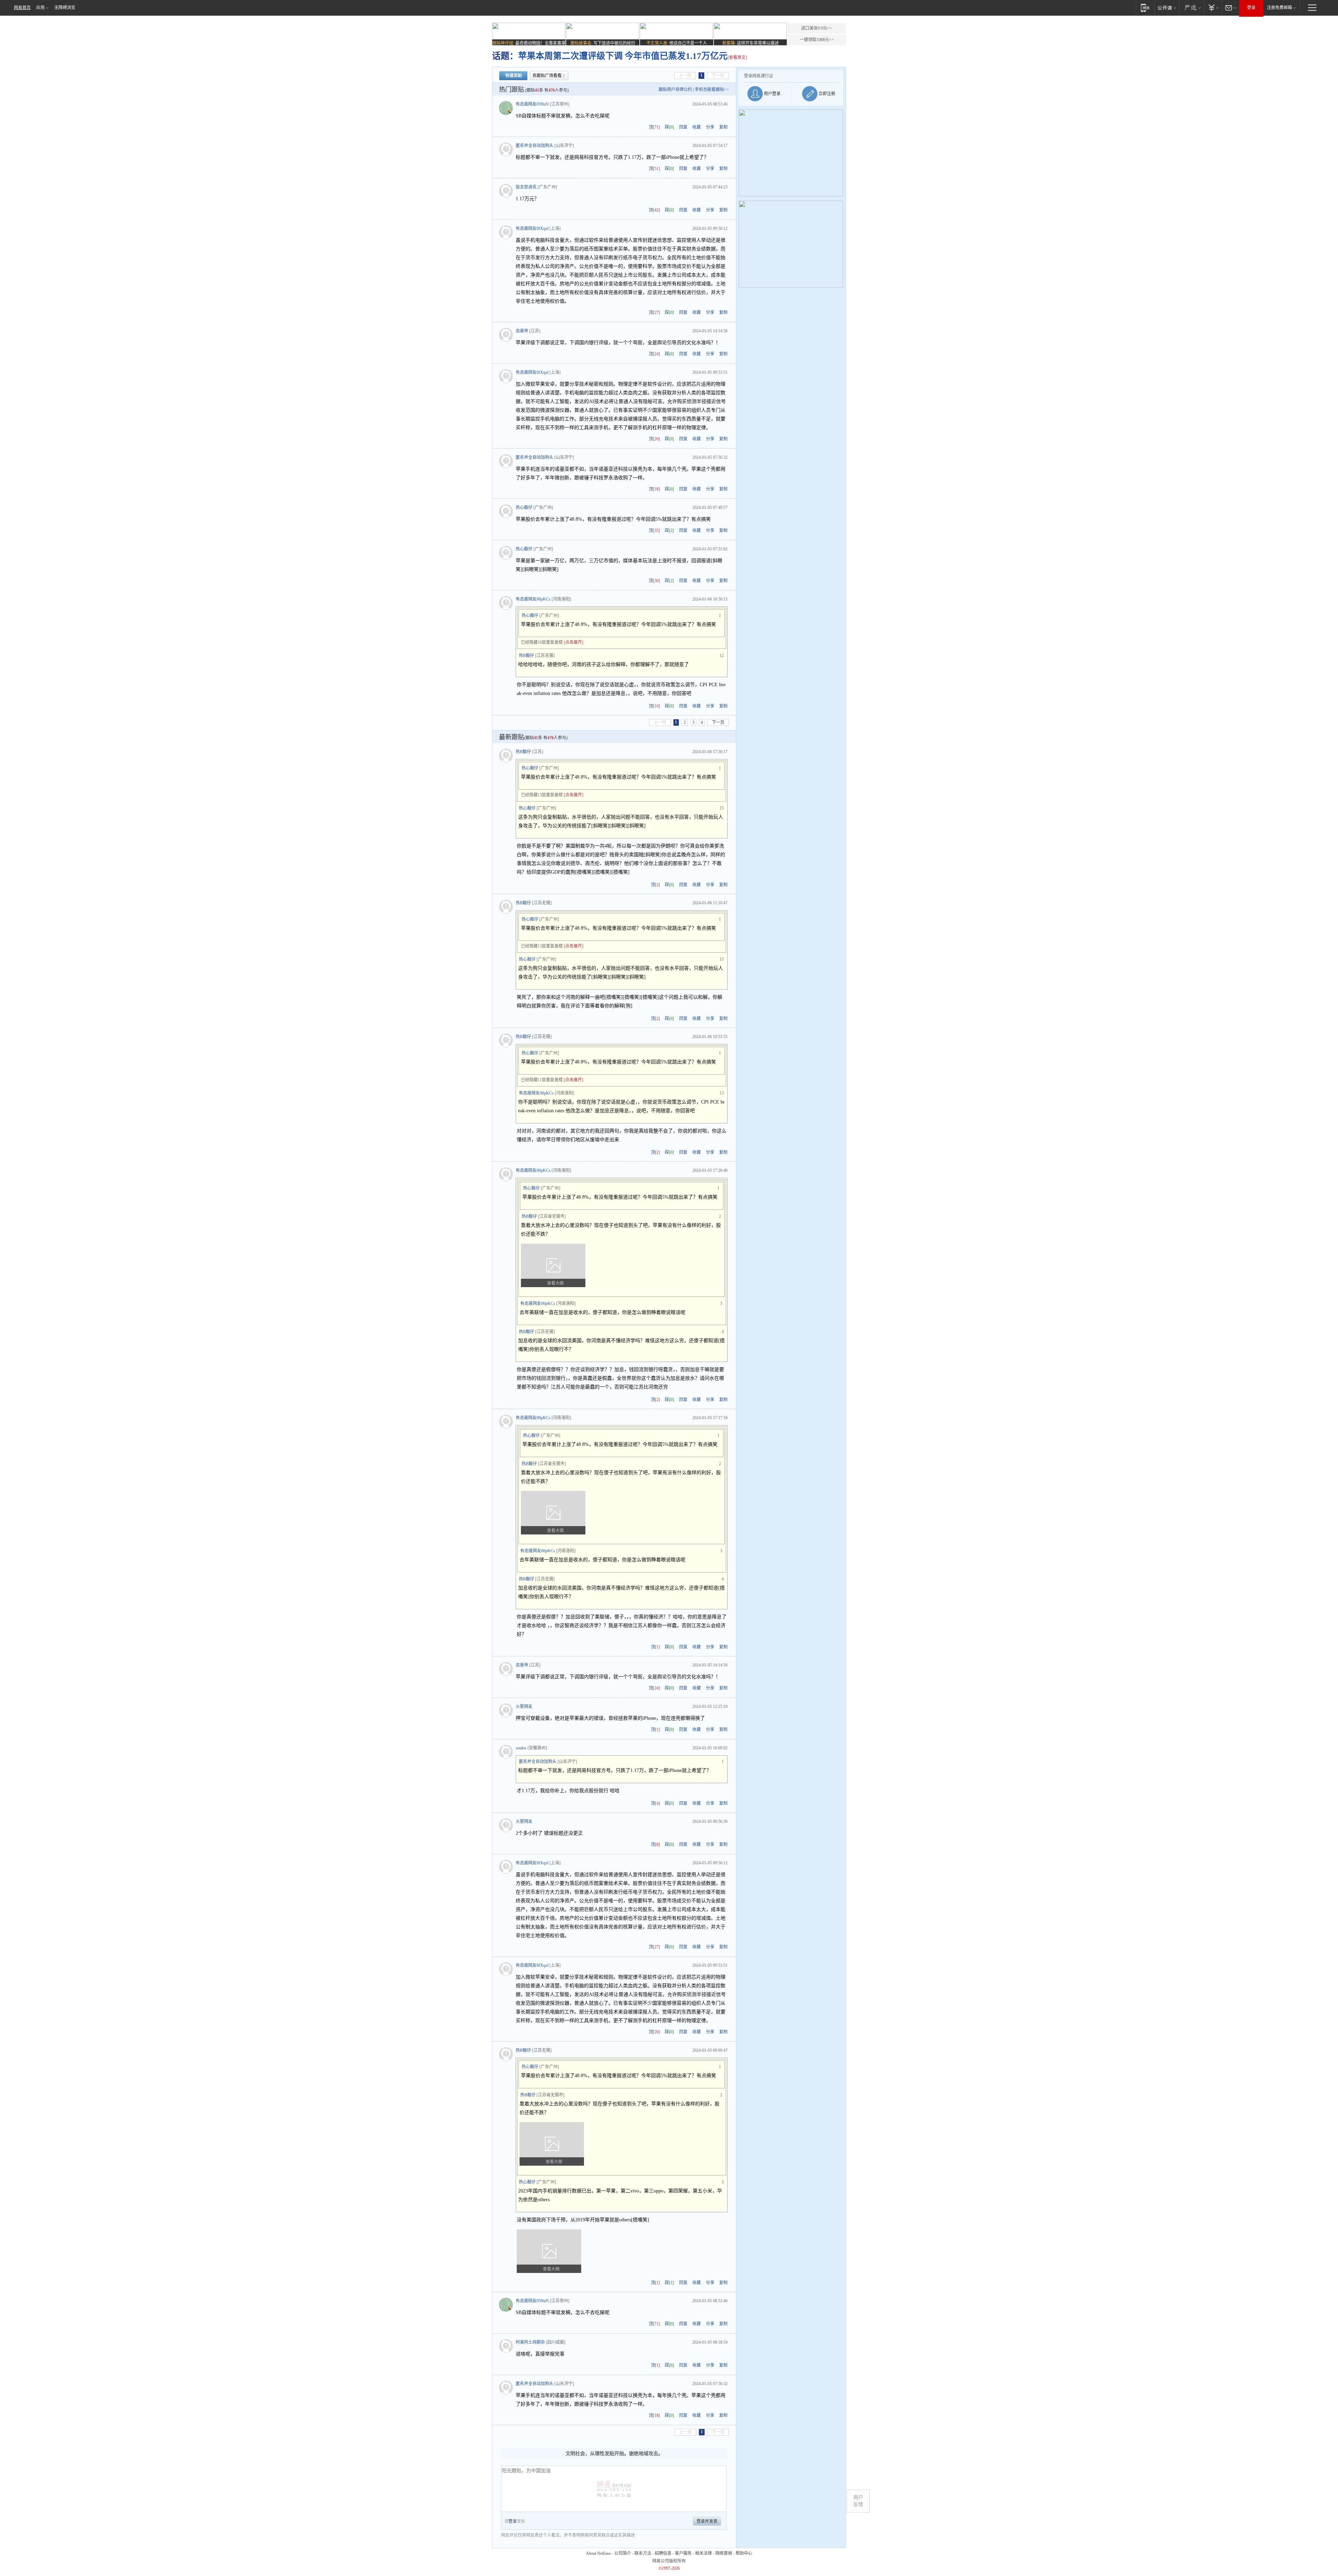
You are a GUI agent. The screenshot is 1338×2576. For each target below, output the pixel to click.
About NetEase (598, 2553)
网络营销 (724, 2553)
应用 (40, 8)
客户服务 (683, 2553)
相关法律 (703, 2553)
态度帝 (522, 331)
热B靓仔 (526, 656)
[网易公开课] (1167, 7)
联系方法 (643, 2553)
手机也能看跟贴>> (712, 90)
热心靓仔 (524, 508)
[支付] (1213, 7)
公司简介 (623, 2553)
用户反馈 (858, 2501)
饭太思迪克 (526, 187)
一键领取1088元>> (817, 40)
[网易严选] (1191, 7)
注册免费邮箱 (1279, 8)
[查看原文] (737, 57)
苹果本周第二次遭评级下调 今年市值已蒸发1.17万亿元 (623, 56)
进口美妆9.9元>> (817, 28)
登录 (1251, 8)
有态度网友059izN (532, 104)
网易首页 (22, 8)
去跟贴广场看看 (547, 76)
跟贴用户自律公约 (675, 90)
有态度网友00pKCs (533, 599)
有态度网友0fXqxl (532, 229)
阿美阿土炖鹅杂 (530, 2342)
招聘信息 (663, 2553)
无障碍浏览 (65, 8)
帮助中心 (744, 2553)
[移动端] (1145, 7)
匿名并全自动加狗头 (535, 146)
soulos (521, 1748)
